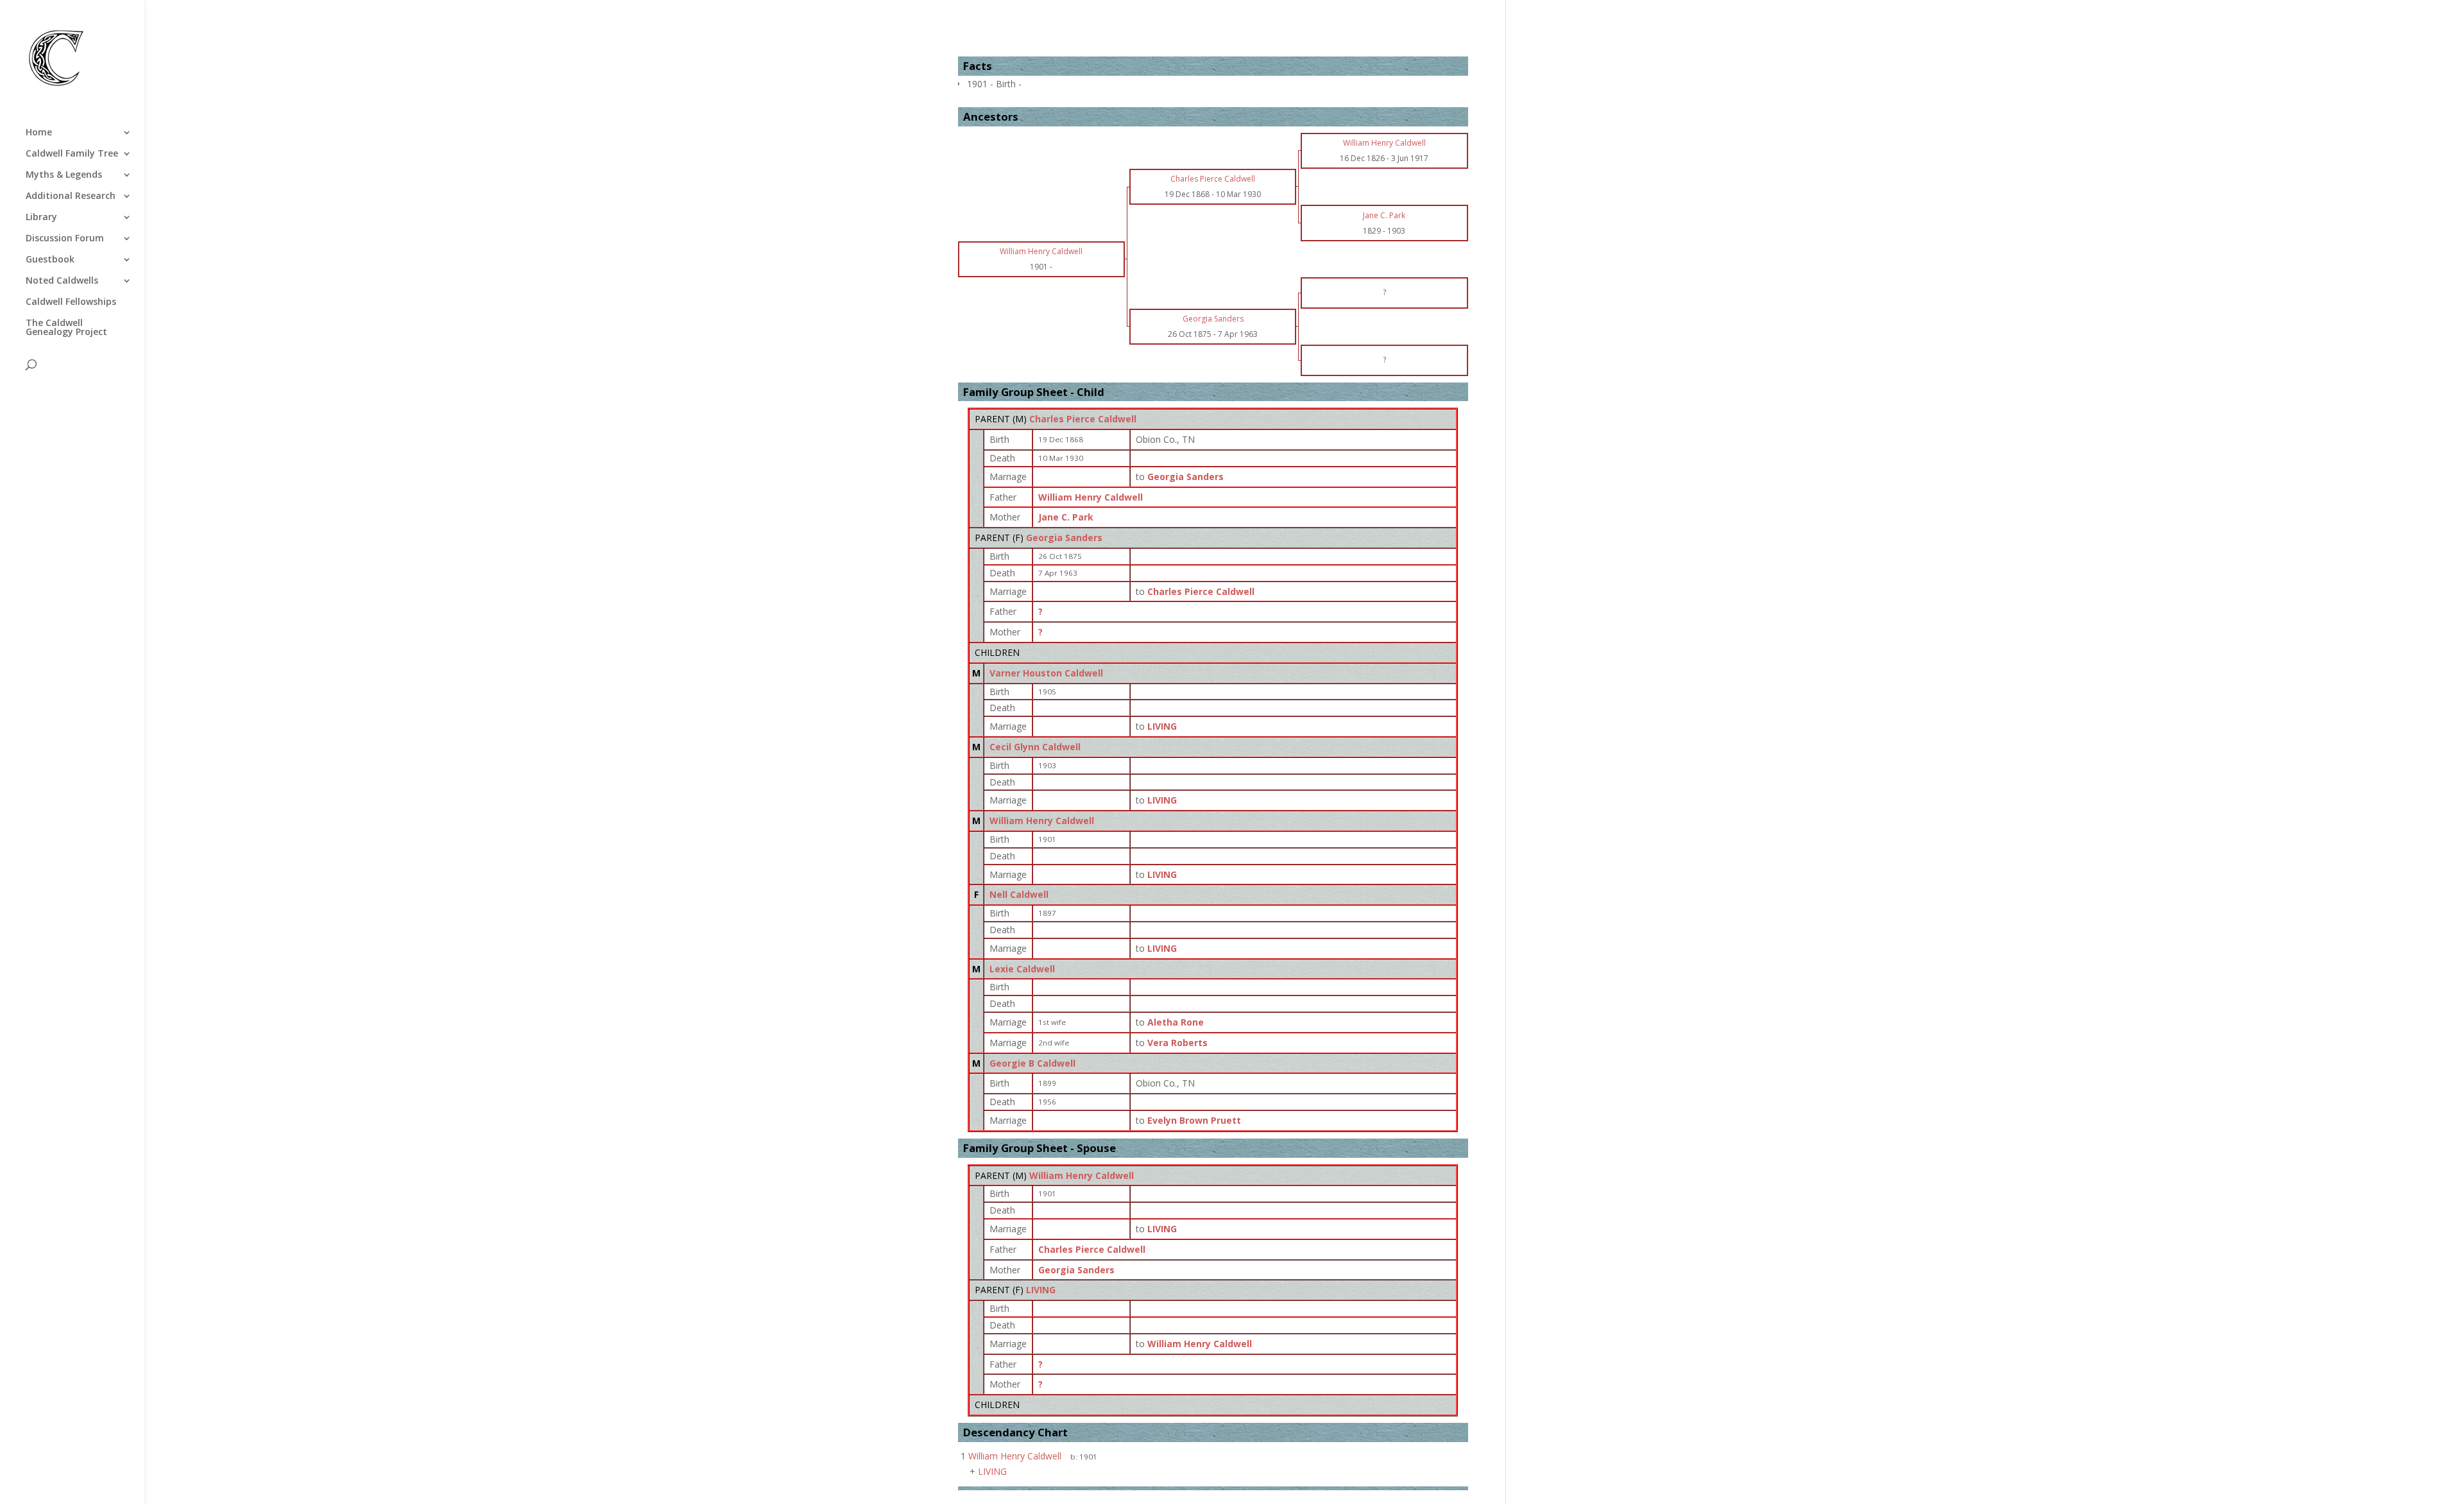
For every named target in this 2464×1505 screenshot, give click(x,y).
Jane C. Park (1066, 517)
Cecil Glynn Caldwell (1035, 747)
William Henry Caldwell (1091, 497)
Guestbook (50, 260)
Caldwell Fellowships (71, 302)
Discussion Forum (65, 239)
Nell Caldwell (1019, 894)
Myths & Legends (64, 175)
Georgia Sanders (1064, 537)
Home (39, 133)
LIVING (1041, 1290)
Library (41, 218)
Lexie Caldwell (1022, 969)
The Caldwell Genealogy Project (66, 328)
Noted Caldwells (62, 281)
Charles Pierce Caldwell (1083, 419)
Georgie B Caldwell (1032, 1063)
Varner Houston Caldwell (1046, 673)
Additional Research (71, 196)
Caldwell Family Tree (72, 154)
